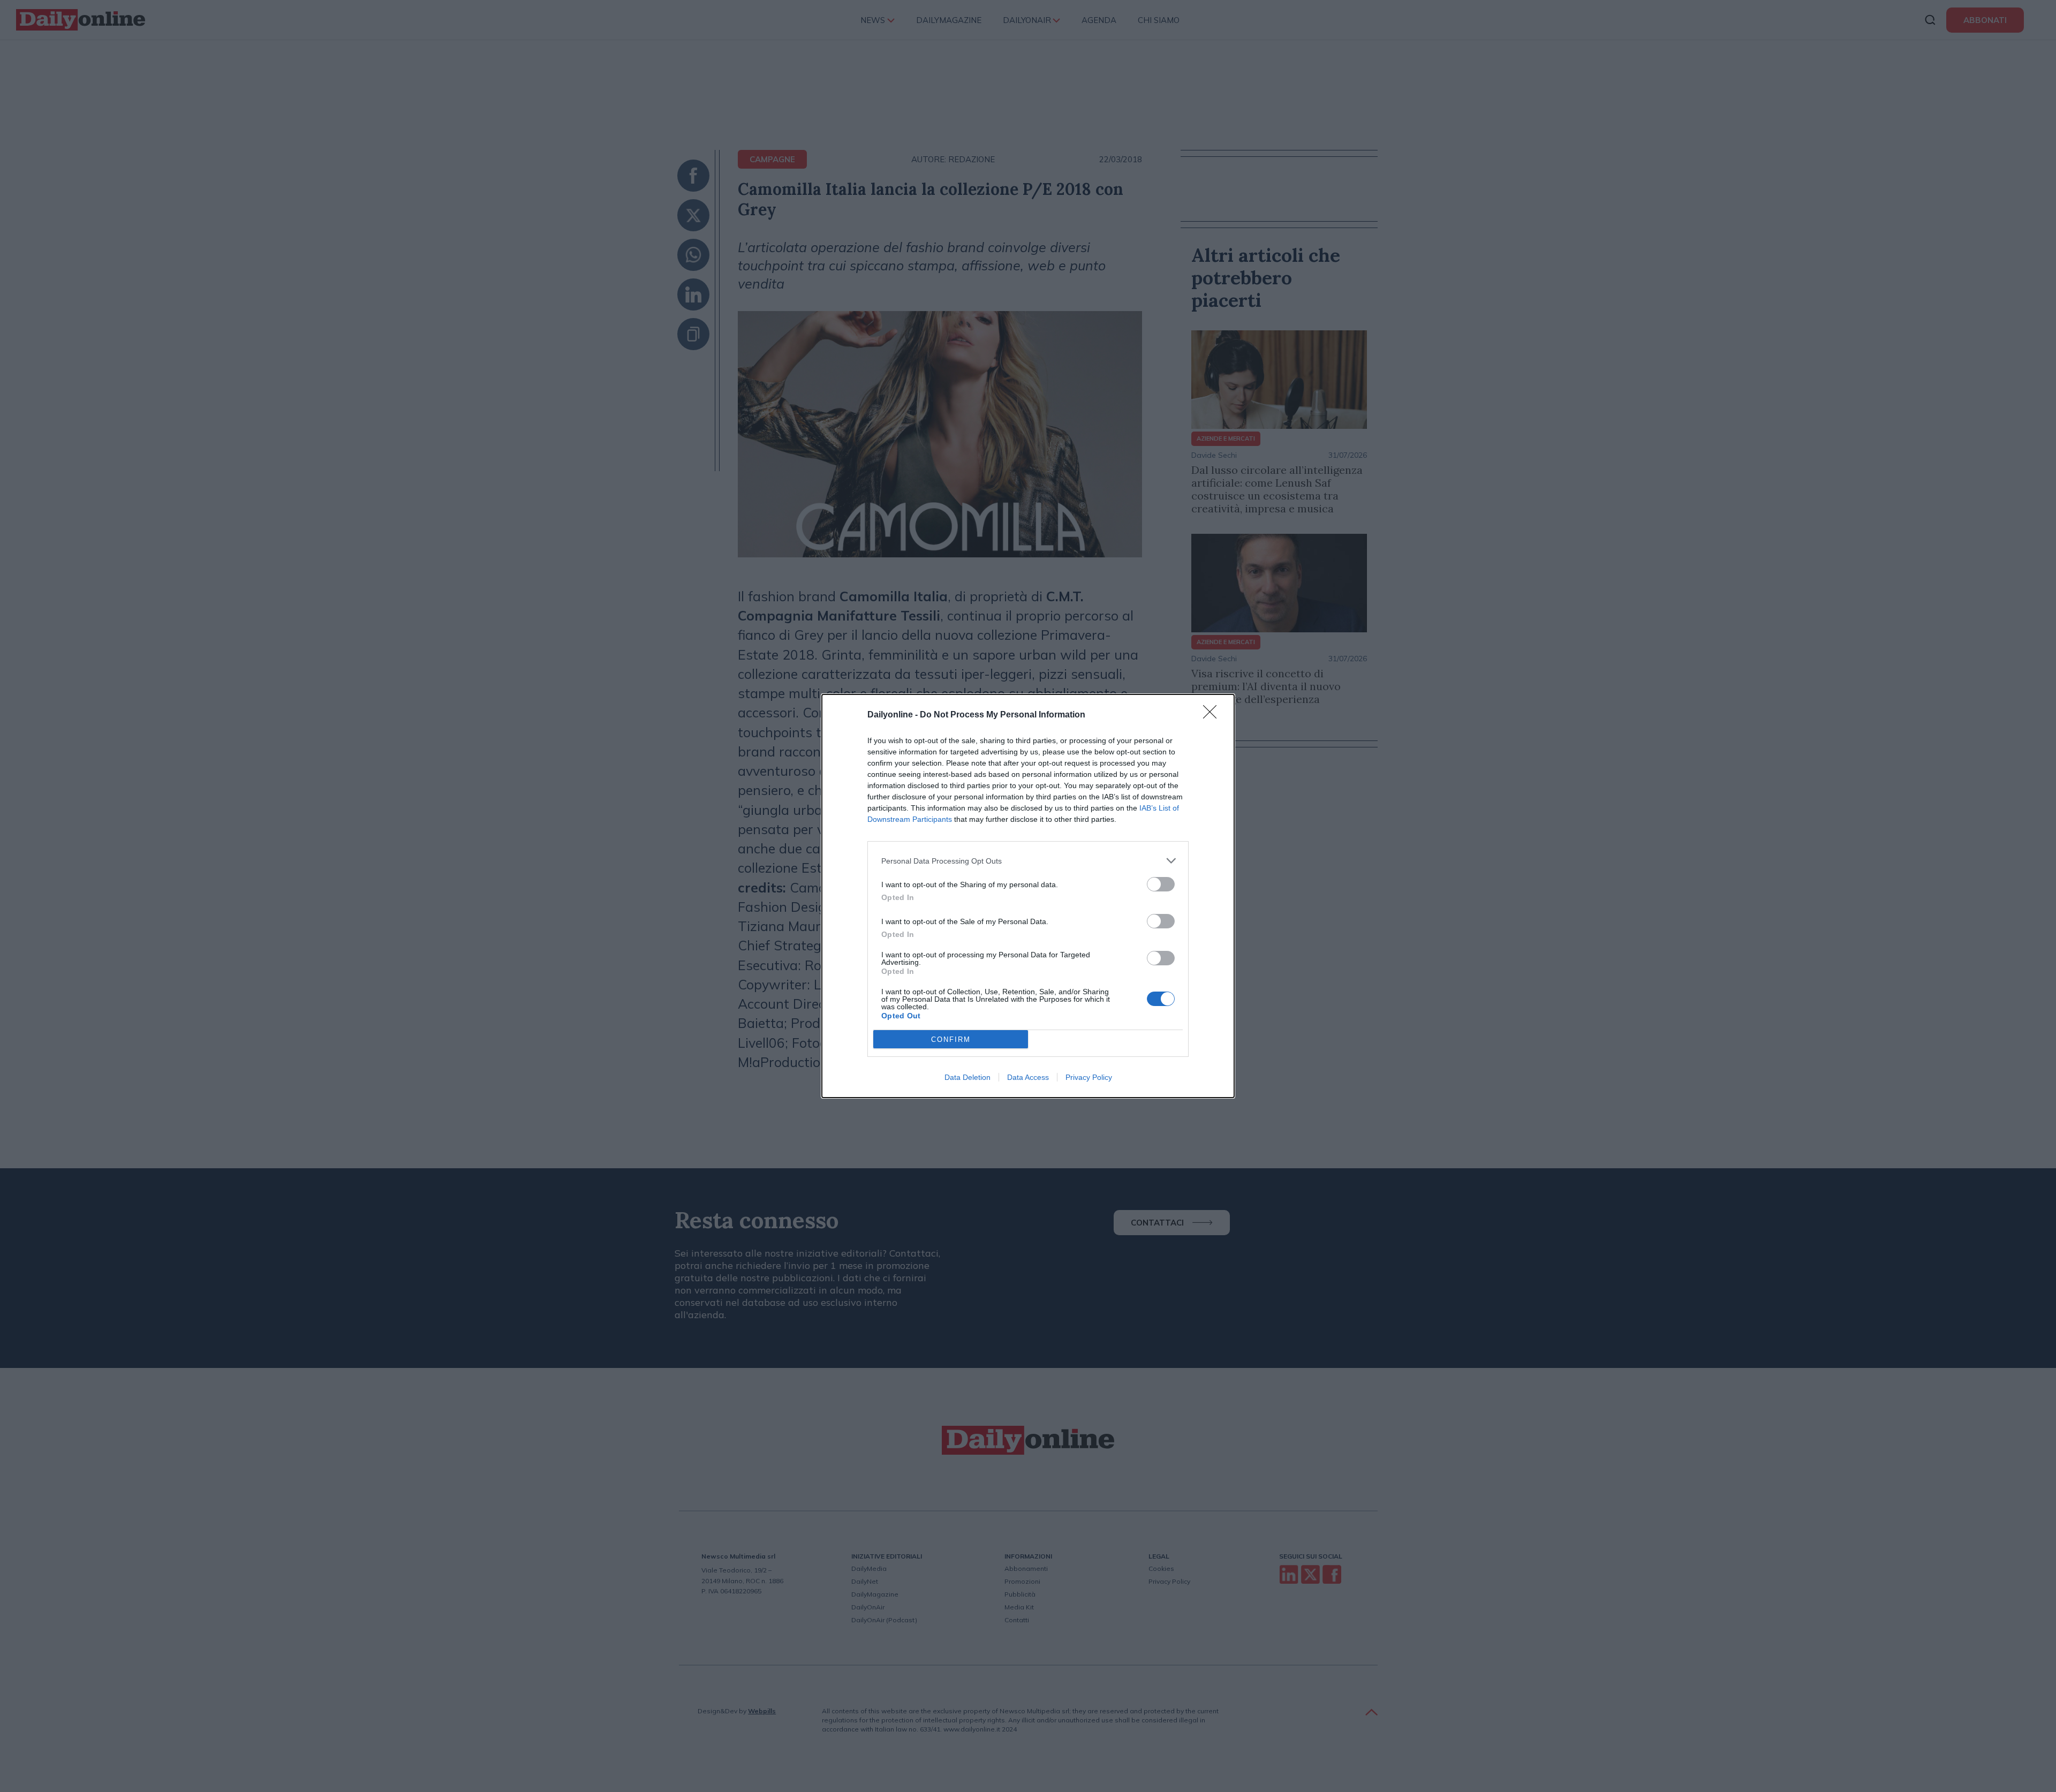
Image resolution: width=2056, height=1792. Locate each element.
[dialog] (1028, 896)
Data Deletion (967, 1077)
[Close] (1213, 715)
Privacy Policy (1089, 1077)
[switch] (1161, 884)
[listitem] (1028, 861)
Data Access (1028, 1077)
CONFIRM (951, 1039)
